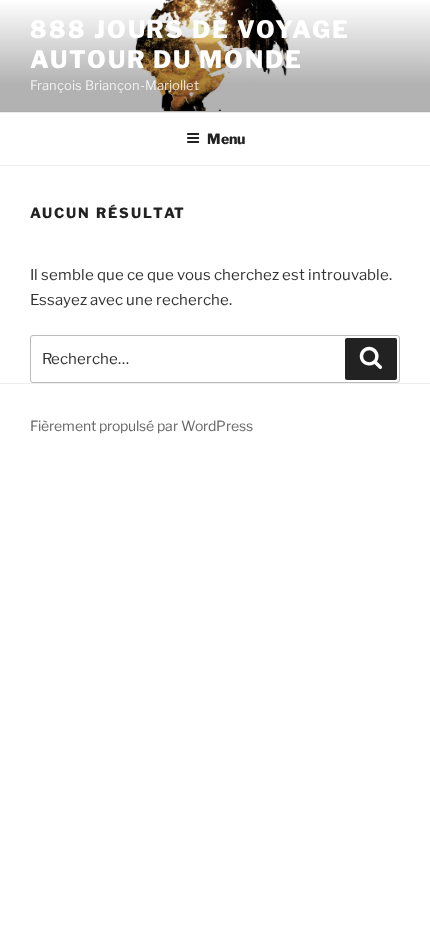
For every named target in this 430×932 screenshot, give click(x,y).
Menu (226, 138)
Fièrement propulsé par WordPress (141, 425)
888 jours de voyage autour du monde (189, 44)
